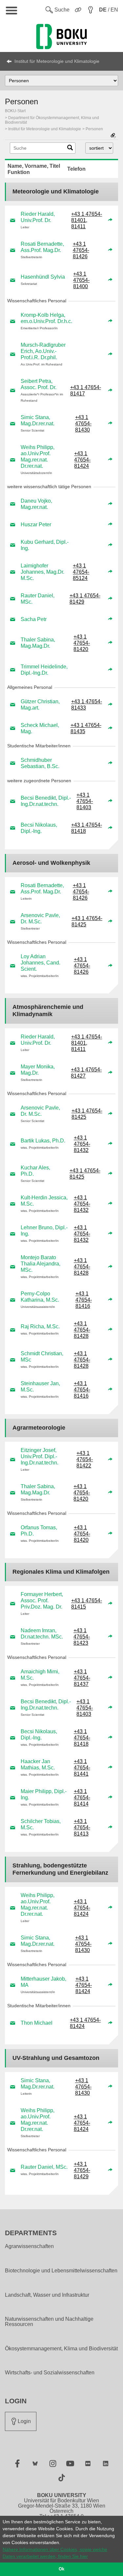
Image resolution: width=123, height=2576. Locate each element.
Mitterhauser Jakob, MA (43, 1982)
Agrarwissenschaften (29, 2246)
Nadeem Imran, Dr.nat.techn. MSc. (42, 1634)
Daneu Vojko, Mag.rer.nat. (36, 504)
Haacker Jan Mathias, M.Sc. (38, 1764)
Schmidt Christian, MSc (42, 1357)
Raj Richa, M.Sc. (40, 1326)
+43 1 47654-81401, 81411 (87, 220)
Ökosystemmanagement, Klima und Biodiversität (61, 2349)
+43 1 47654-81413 (82, 1827)
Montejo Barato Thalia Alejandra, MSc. (41, 1264)
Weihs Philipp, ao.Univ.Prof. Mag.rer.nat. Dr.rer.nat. (38, 457)
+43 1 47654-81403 (85, 801)
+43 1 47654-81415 (87, 1604)
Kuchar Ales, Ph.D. (35, 1171)
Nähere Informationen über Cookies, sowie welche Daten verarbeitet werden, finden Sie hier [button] (55, 2553)
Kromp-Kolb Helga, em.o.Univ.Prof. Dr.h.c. (46, 318)
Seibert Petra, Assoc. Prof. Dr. (39, 384)
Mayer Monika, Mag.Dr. (38, 1070)
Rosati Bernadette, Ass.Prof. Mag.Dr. (42, 247)
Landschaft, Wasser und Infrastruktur (47, 2295)
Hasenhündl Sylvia (43, 277)
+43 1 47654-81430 (83, 424)
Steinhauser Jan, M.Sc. (40, 1387)
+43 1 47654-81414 (82, 1798)
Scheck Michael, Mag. (40, 728)
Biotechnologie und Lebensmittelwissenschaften (61, 2271)
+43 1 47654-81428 (82, 1267)
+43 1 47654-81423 (82, 1637)
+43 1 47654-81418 (87, 828)
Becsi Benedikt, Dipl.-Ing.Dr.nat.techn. (46, 801)
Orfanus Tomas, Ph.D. (39, 1531)
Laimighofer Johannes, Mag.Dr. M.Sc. (42, 572)
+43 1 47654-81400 (81, 280)
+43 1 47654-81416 (84, 1300)
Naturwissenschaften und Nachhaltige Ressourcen (49, 2322)
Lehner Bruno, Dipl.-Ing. (44, 1231)
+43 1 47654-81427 (86, 1073)
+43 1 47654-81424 (82, 460)
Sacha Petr (34, 619)
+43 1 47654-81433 (87, 705)
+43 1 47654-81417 (86, 390)
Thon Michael (37, 2023)
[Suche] (70, 149)
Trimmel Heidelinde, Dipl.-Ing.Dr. (44, 670)
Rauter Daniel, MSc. (38, 599)
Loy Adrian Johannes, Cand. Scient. (41, 963)
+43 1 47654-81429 (85, 599)
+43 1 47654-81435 (86, 728)
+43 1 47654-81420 (82, 643)
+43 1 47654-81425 (87, 921)
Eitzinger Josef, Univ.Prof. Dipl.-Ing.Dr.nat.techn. (40, 1456)
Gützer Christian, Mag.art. (40, 705)
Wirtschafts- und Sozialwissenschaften (50, 2373)
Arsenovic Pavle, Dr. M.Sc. (40, 918)
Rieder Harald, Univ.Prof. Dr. (38, 217)
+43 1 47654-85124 (81, 572)
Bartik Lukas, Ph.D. (43, 1141)
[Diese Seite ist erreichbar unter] (113, 136)
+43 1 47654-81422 (85, 1459)
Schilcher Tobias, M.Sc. (41, 1824)
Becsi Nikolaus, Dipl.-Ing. (39, 828)
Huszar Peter (36, 525)
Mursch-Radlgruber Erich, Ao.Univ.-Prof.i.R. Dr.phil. (43, 351)
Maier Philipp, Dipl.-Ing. (44, 1794)
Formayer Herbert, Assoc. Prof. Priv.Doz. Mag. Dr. (42, 1601)
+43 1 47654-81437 (82, 1678)
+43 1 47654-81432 (82, 1144)
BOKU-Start (15, 111)
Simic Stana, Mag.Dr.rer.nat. (38, 420)
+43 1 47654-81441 (82, 1768)
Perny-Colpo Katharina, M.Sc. (40, 1297)
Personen (94, 129)
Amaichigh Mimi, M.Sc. (40, 1675)
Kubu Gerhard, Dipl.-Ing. (45, 545)
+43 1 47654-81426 (81, 250)
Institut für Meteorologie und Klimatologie (57, 61)
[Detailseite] (110, 220)
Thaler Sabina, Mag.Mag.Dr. (38, 643)
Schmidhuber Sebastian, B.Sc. (40, 763)
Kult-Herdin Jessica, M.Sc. (44, 1201)
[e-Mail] (13, 220)
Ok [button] (61, 2569)
